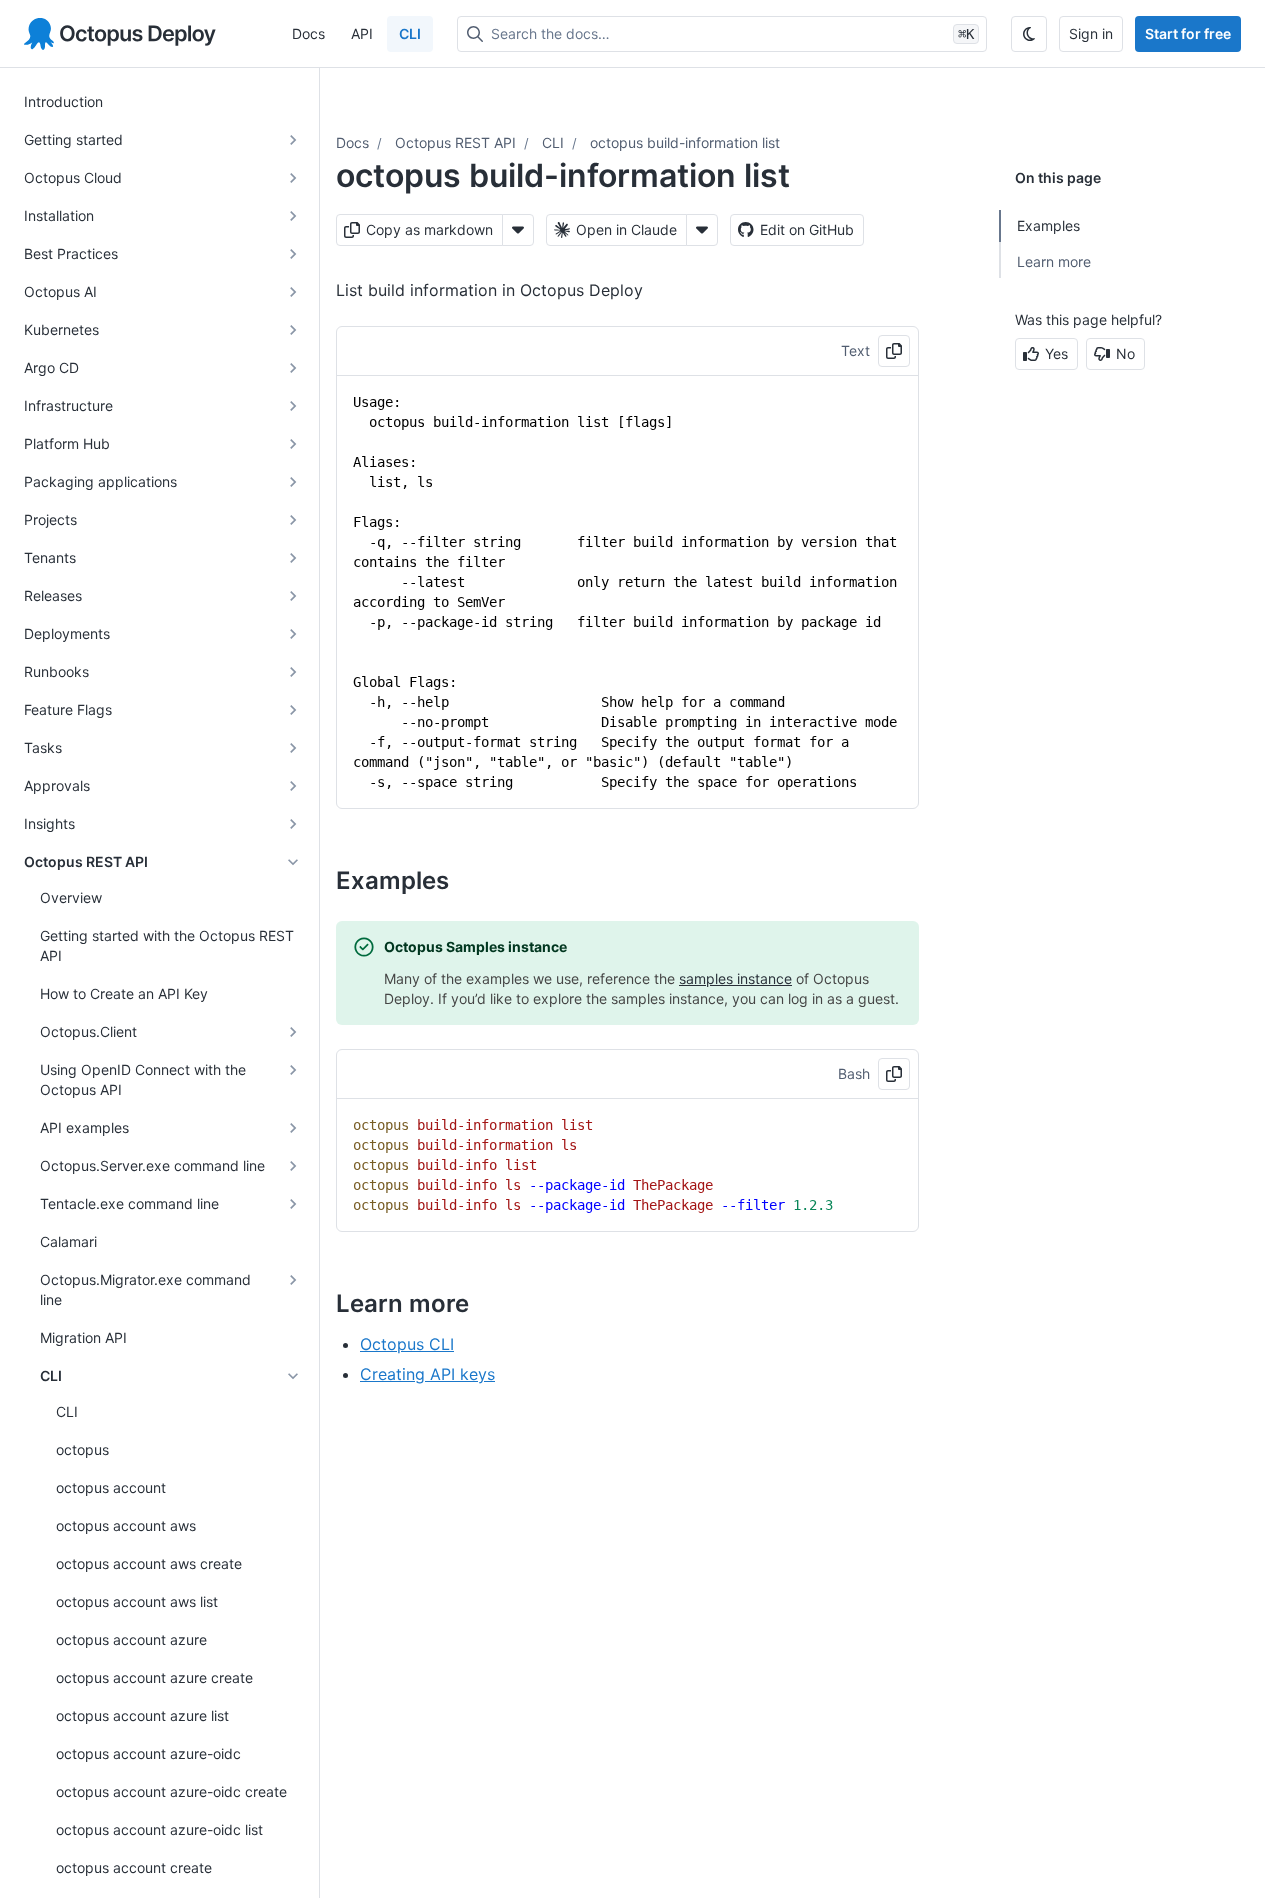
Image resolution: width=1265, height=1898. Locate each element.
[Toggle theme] (1029, 34)
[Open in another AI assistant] (702, 230)
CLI (410, 33)
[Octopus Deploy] (120, 34)
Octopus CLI (407, 1344)
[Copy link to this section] (471, 880)
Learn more (1054, 261)
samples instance (735, 978)
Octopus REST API (455, 142)
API (362, 33)
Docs (308, 33)
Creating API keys (427, 1374)
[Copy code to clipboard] (894, 351)
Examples (1048, 225)
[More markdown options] (518, 230)
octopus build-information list (685, 142)
